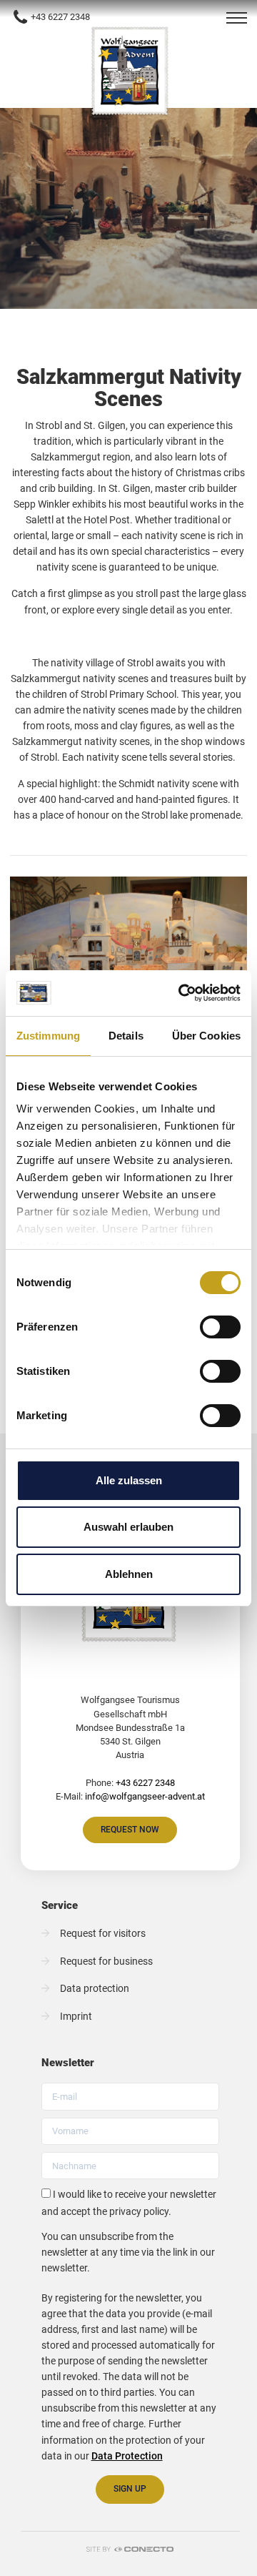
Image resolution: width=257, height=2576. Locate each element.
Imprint (76, 2017)
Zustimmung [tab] (48, 1036)
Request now (130, 1829)
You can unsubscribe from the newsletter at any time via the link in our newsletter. (128, 2252)
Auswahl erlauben (128, 1527)
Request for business (106, 1961)
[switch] (220, 1327)
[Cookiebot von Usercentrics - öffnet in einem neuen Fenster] (181, 993)
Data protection (95, 1989)
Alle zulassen (129, 1480)
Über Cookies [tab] (206, 1036)
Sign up (130, 2488)
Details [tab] (126, 1036)
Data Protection (127, 2456)
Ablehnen (129, 1574)
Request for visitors (103, 1934)
